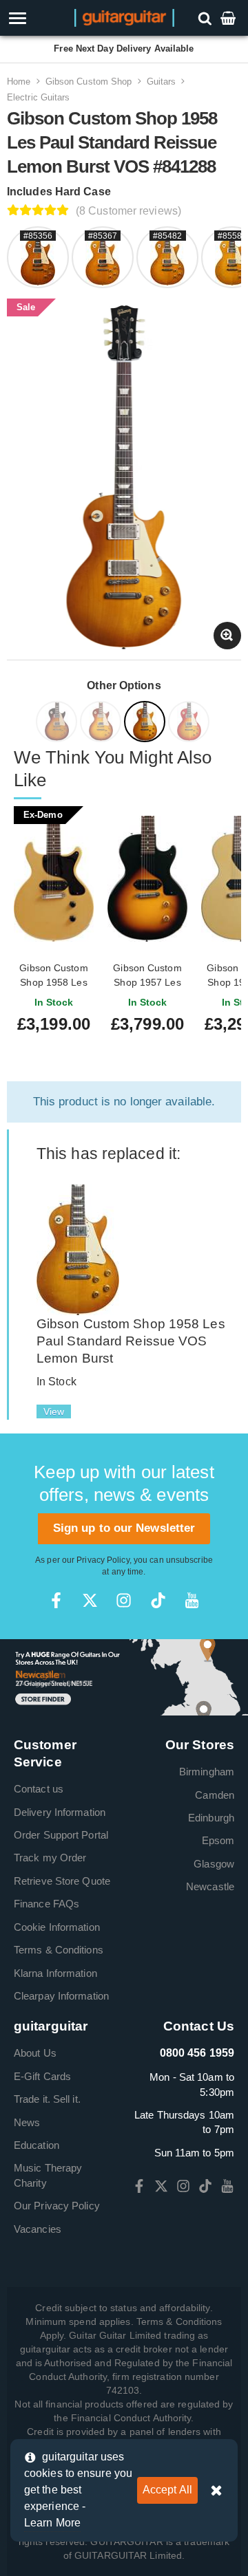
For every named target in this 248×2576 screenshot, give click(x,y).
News (27, 2122)
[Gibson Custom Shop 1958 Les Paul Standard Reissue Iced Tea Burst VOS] (102, 724)
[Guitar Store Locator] (124, 1677)
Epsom (218, 1840)
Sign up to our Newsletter (124, 1528)
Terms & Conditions (59, 1950)
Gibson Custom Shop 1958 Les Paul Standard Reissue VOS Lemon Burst (131, 1341)
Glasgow (214, 1864)
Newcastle (210, 1886)
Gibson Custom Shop (89, 82)
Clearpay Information (61, 1996)
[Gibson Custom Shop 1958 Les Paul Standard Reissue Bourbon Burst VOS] (58, 724)
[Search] (206, 18)
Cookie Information (57, 1927)
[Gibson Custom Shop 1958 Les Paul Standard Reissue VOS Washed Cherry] (190, 724)
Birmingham (207, 1772)
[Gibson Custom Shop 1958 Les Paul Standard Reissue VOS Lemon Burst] (78, 1249)
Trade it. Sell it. (47, 2099)
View (54, 1411)
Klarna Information (55, 1973)
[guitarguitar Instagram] (124, 1600)
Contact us (39, 1789)
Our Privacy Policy (57, 2206)
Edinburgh (211, 1818)
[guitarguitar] (124, 17)
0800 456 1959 (197, 2053)
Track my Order (50, 1858)
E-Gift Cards (42, 2076)
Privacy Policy (103, 1560)
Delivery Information (60, 1812)
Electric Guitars (39, 97)
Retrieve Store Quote (62, 1881)
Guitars (162, 82)
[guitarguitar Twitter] (90, 1600)
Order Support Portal (61, 1835)
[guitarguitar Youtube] (192, 1600)
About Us (35, 2053)
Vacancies (38, 2229)
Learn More (52, 2523)
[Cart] (229, 18)
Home (19, 82)
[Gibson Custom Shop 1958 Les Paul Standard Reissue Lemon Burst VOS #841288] (146, 724)
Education (37, 2145)
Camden (215, 1795)
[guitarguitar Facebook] (56, 1600)
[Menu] (36, 18)
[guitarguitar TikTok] (158, 1600)
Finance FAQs (46, 1904)
